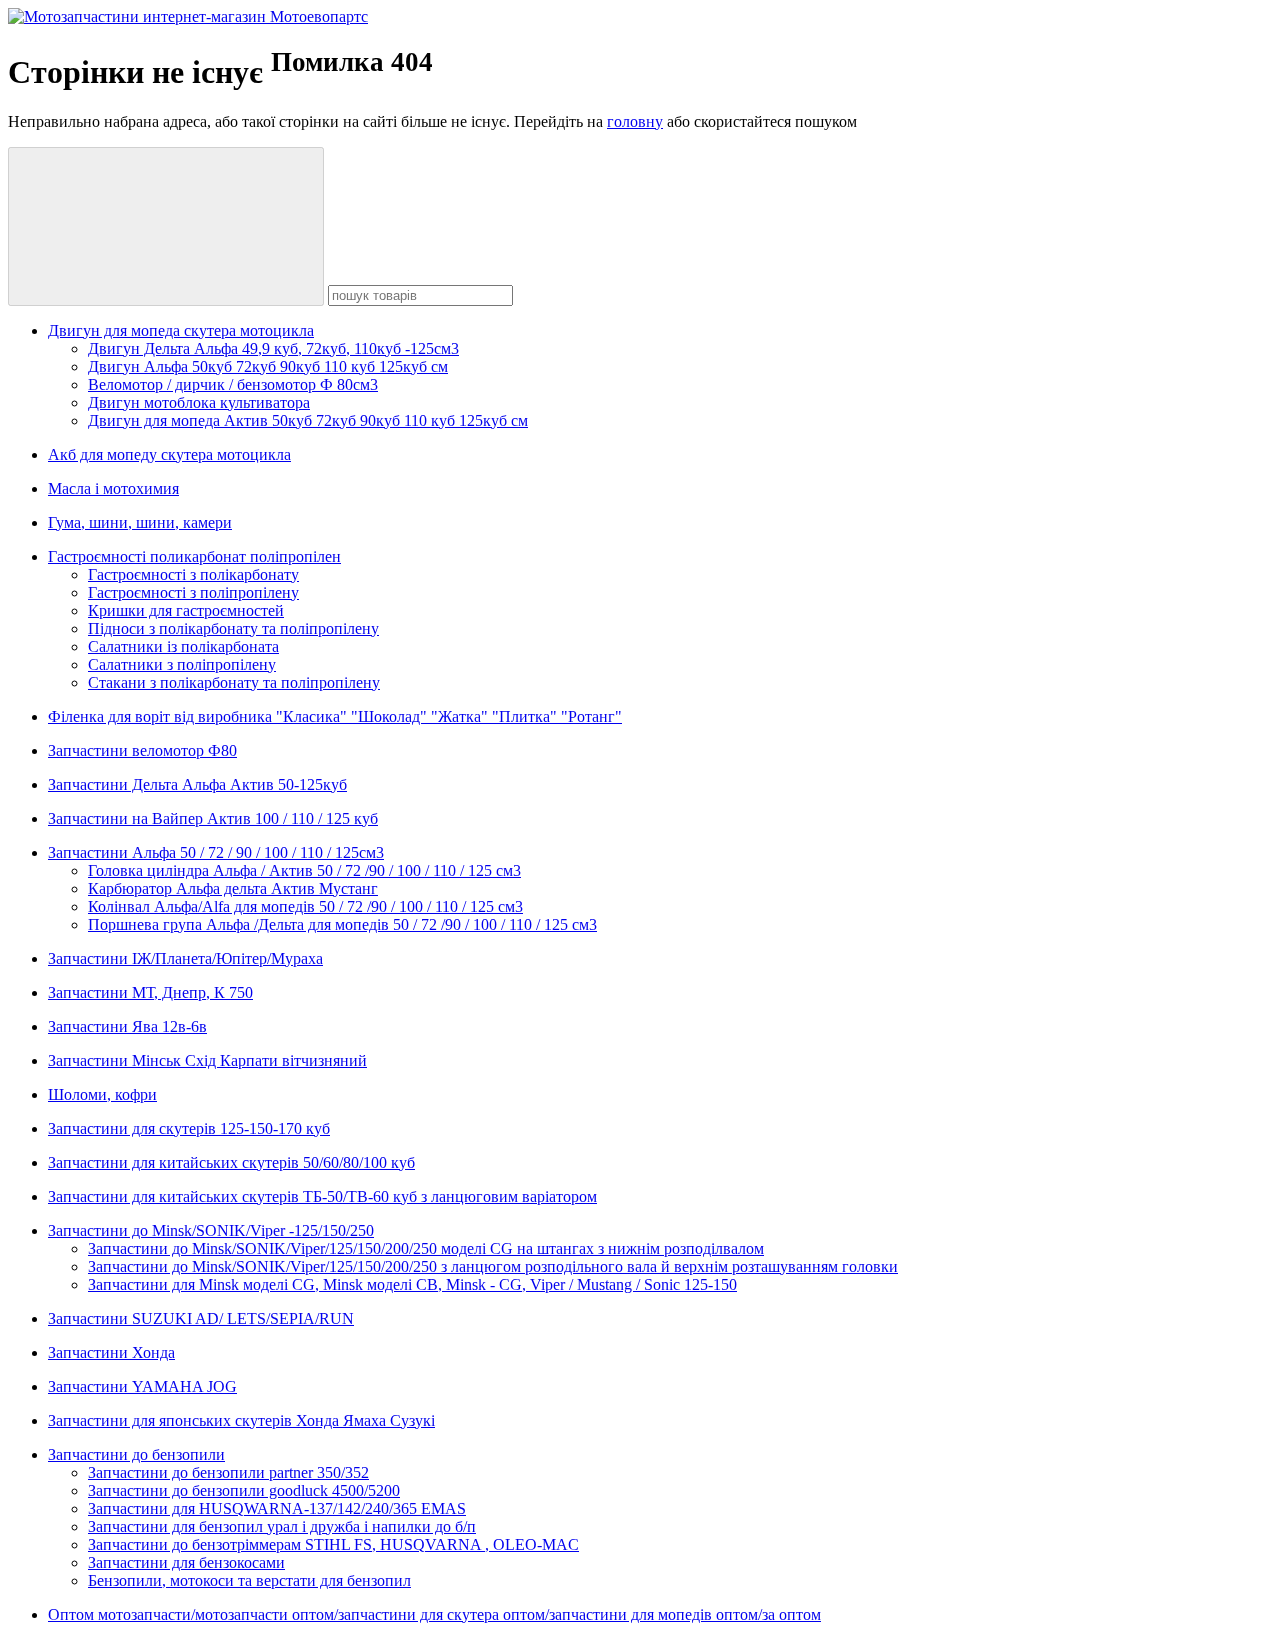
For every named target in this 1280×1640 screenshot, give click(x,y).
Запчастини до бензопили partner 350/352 (228, 1472)
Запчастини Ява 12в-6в (127, 1026)
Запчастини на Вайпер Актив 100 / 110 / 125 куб (213, 818)
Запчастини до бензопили (136, 1454)
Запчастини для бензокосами (186, 1562)
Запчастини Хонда (111, 1352)
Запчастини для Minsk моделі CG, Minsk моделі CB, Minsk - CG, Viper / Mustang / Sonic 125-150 (412, 1284)
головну (635, 121)
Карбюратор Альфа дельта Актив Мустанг (233, 888)
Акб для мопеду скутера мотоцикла (169, 454)
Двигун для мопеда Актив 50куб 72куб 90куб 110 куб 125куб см (308, 420)
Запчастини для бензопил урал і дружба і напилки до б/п (282, 1526)
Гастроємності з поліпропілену (193, 592)
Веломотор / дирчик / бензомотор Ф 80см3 (233, 384)
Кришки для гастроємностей (186, 610)
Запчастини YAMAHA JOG (142, 1386)
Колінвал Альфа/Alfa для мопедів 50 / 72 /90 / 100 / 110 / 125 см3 (305, 906)
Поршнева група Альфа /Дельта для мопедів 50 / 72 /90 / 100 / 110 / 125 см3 (342, 924)
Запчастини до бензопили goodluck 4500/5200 (244, 1490)
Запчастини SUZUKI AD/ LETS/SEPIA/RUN (201, 1318)
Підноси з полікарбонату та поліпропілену (233, 628)
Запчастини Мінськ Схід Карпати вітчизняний (207, 1060)
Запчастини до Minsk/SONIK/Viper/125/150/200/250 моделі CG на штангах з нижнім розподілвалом (426, 1248)
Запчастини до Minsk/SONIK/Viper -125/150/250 (211, 1230)
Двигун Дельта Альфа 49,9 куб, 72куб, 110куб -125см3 (273, 348)
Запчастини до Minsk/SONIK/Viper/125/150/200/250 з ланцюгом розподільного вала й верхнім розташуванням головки (493, 1266)
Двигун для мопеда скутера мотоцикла (181, 330)
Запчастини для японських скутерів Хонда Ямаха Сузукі (241, 1420)
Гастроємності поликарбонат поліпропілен (194, 556)
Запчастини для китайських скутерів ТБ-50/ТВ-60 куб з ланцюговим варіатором (322, 1196)
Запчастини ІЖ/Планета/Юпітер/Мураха (185, 958)
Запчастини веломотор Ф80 (142, 750)
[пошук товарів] (166, 226)
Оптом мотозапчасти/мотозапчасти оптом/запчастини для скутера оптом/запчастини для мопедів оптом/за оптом (434, 1614)
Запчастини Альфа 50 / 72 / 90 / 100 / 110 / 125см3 (216, 852)
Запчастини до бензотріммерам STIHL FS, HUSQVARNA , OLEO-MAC (333, 1544)
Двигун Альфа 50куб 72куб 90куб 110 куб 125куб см (268, 366)
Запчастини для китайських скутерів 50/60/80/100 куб (231, 1162)
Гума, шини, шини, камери (140, 522)
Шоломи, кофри (102, 1094)
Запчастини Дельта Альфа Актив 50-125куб (197, 784)
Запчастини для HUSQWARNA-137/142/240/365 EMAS (277, 1508)
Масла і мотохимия (113, 488)
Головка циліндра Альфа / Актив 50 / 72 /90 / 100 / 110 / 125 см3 (304, 870)
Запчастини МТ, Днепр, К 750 (150, 992)
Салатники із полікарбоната (183, 646)
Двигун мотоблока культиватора (199, 402)
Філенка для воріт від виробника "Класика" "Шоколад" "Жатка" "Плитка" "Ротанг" (335, 716)
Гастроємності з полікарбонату (193, 574)
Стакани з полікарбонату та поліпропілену (234, 682)
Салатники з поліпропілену (182, 664)
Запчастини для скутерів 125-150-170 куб (189, 1128)
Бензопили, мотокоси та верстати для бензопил (249, 1580)
